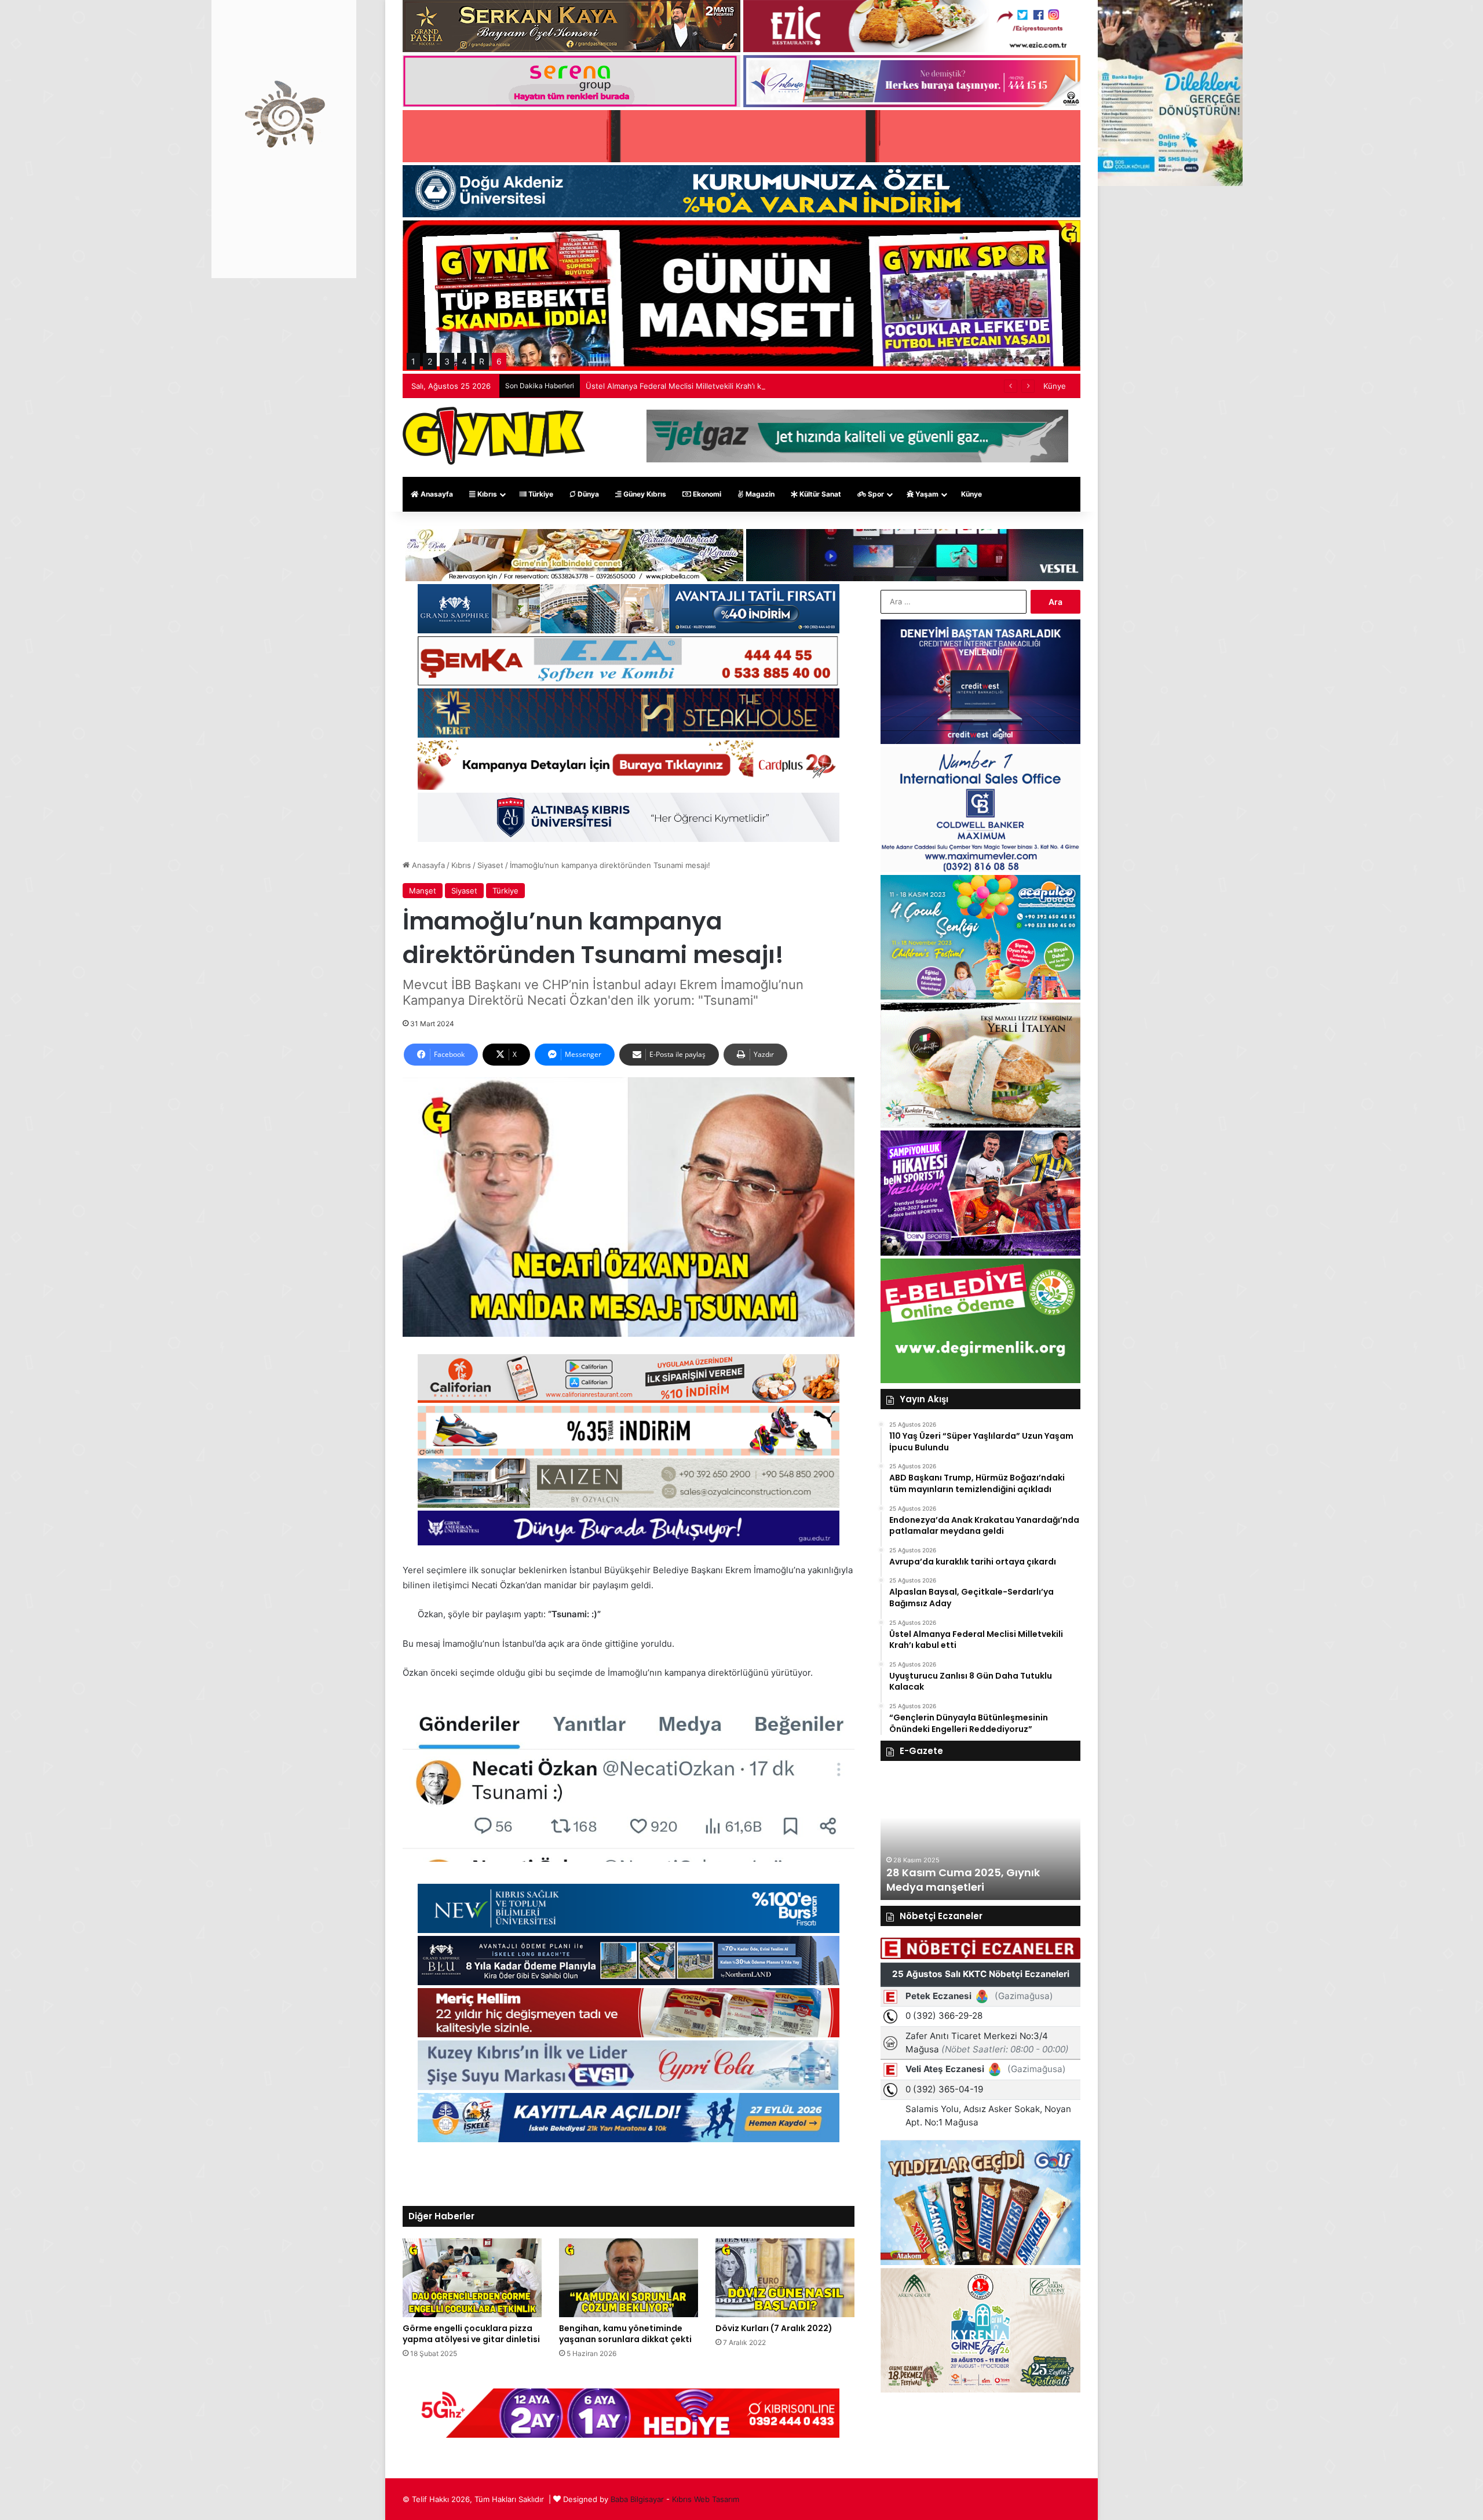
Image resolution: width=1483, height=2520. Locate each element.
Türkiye (540, 494)
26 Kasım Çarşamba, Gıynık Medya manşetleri (961, 1880)
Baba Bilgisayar (637, 2499)
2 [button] (430, 361)
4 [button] (464, 361)
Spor (875, 494)
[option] (980, 1836)
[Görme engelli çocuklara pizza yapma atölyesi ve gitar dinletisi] (472, 2278)
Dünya (587, 494)
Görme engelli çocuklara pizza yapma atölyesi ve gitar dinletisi (471, 2334)
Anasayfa (436, 494)
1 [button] (413, 361)
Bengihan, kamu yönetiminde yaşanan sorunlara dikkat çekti (625, 2334)
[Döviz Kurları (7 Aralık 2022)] (785, 2278)
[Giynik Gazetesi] (494, 436)
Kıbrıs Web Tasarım (706, 2499)
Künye (1055, 386)
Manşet (423, 891)
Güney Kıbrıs (644, 494)
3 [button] (447, 361)
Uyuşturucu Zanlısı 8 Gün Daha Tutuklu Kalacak (671, 386)
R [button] (482, 361)
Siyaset (490, 865)
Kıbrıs (486, 494)
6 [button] (499, 361)
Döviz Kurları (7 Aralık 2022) (774, 2328)
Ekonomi (706, 494)
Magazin (759, 494)
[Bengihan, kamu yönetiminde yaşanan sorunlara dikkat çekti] (629, 2278)
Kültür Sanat (819, 494)
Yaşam (926, 494)
